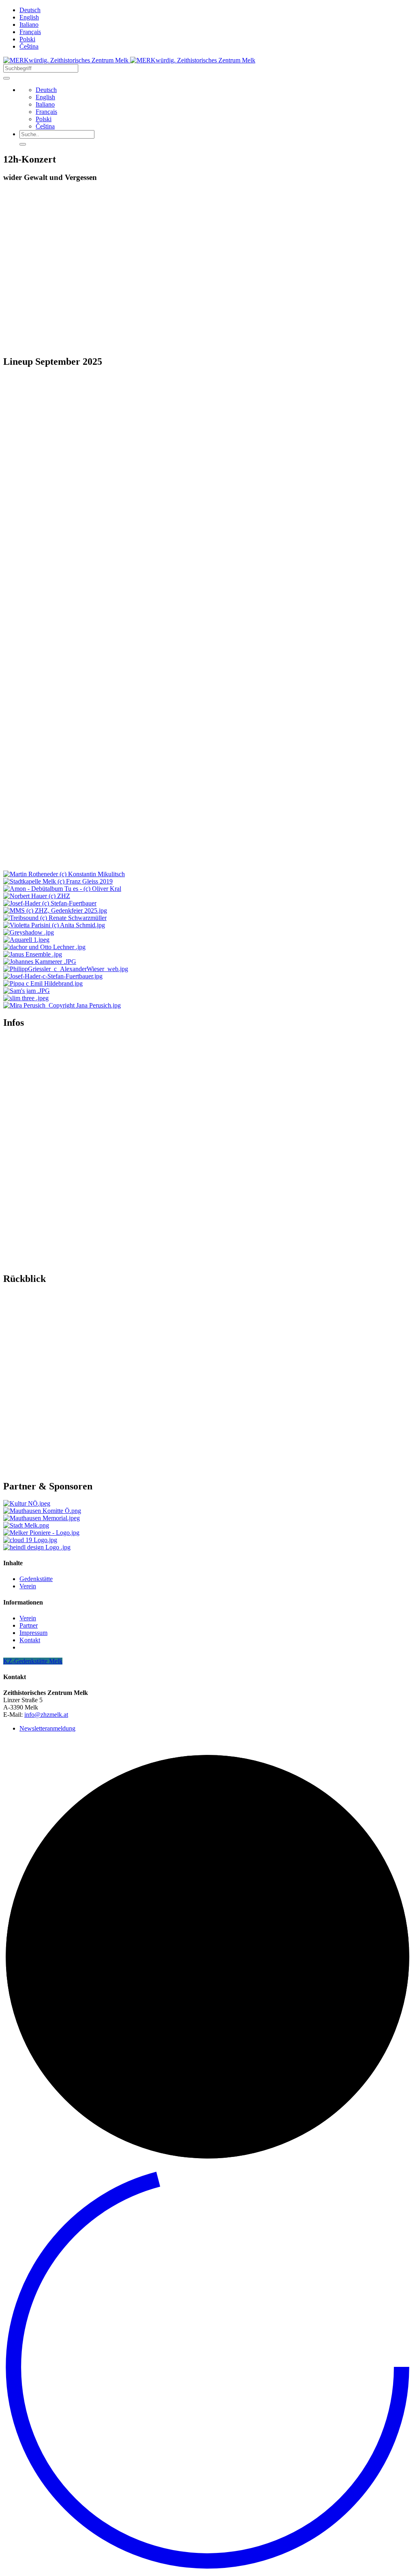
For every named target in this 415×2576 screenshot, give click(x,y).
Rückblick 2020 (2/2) (31, 1496)
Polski (27, 39)
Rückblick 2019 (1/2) (31, 1454)
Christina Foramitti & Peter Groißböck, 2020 (60, 1409)
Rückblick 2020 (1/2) (31, 1482)
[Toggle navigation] (6, 78)
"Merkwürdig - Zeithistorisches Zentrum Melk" (273, 1274)
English (29, 17)
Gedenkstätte (36, 1579)
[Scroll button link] (207, 2569)
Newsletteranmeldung (47, 1728)
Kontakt (30, 1640)
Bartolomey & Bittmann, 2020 (42, 1368)
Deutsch (30, 10)
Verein (28, 1586)
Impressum (33, 1633)
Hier (9, 333)
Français (30, 32)
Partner (29, 1625)
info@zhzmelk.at (46, 1715)
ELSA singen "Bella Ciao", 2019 (46, 1423)
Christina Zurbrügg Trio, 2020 (42, 1396)
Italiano (29, 25)
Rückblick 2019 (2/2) (31, 1468)
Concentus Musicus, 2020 (36, 1382)
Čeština (29, 46)
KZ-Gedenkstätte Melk (33, 1661)
